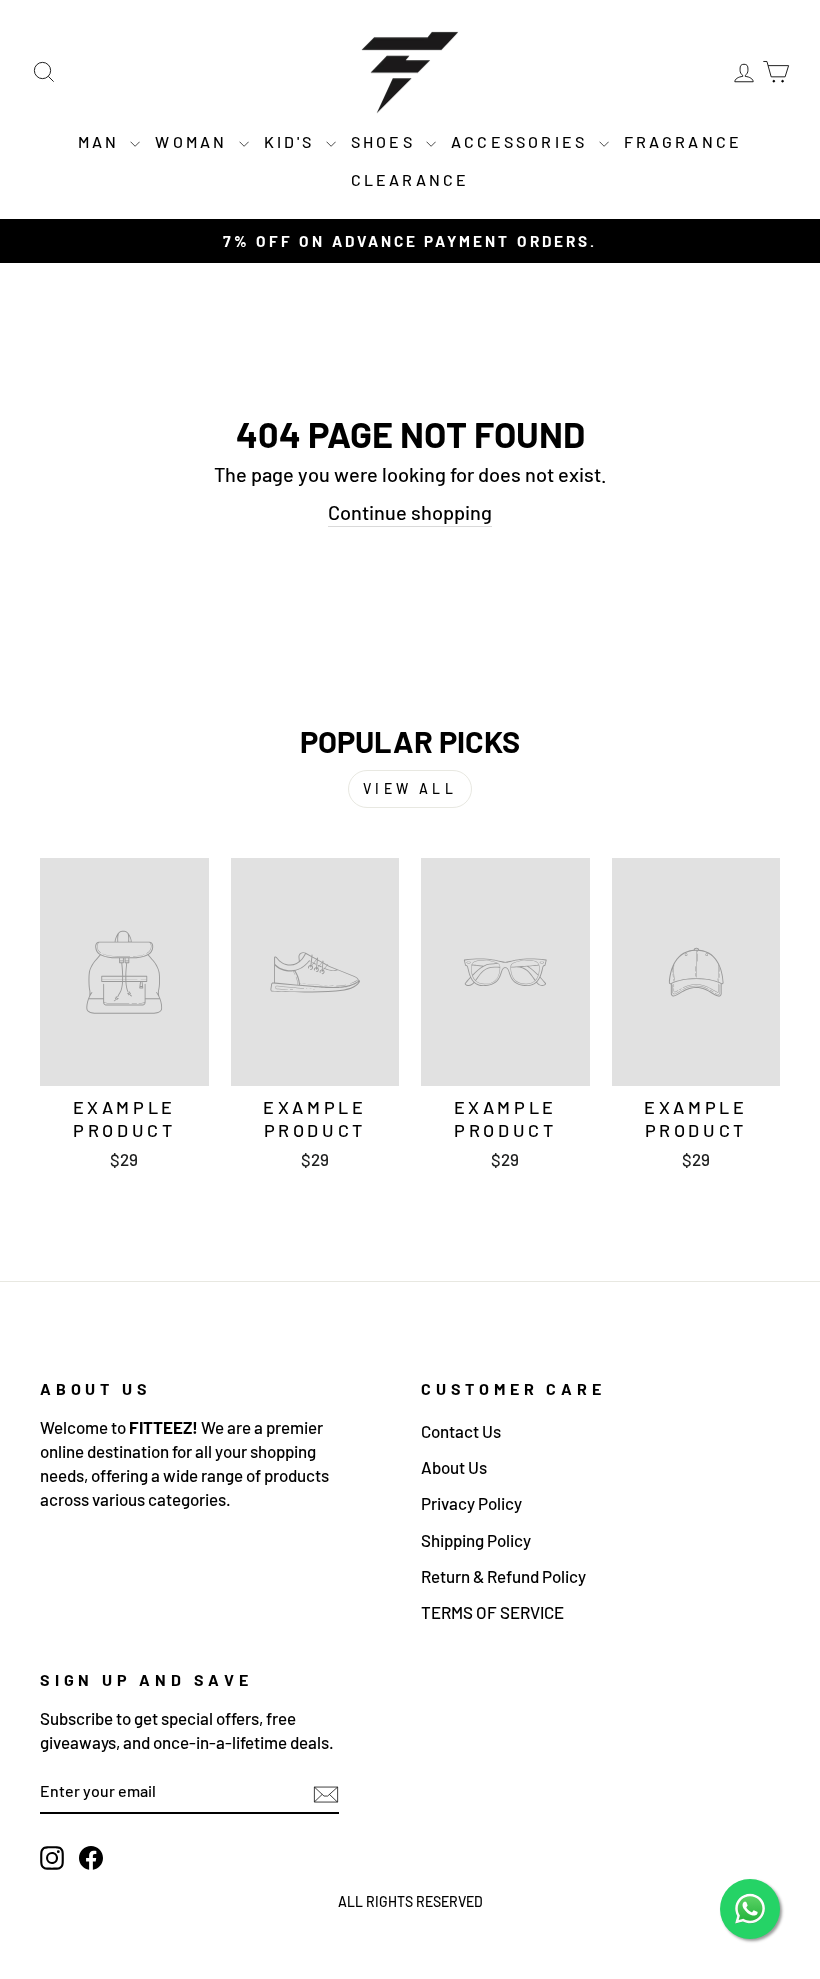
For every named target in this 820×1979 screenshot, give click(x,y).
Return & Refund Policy (503, 1576)
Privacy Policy (471, 1503)
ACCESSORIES (522, 141)
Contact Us (461, 1431)
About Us (454, 1467)
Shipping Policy (476, 1540)
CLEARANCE (410, 179)
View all (410, 788)
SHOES (386, 141)
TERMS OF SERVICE (492, 1612)
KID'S (292, 141)
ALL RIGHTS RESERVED (410, 1901)
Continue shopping (410, 512)
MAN (102, 141)
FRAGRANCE (683, 141)
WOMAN (194, 141)
